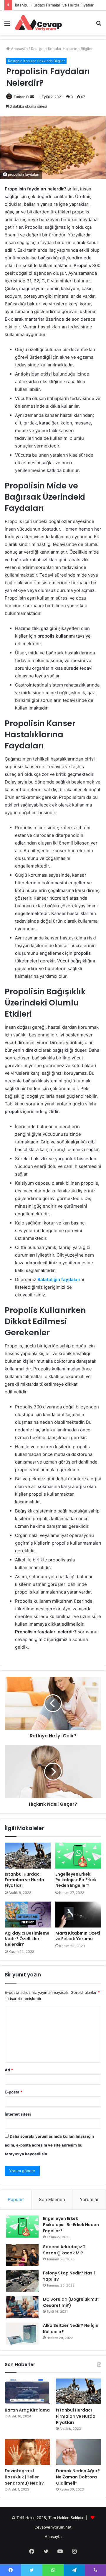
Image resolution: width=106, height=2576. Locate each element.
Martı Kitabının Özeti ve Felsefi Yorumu (78, 1936)
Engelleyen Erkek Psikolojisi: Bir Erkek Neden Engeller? (76, 1880)
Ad (9, 2070)
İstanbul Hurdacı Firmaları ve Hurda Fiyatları (24, 1880)
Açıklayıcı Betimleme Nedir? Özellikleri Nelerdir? (27, 1939)
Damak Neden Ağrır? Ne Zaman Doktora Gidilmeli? (78, 2477)
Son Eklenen (52, 2199)
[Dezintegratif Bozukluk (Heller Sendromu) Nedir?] (27, 2452)
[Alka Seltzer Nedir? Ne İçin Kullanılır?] (22, 2334)
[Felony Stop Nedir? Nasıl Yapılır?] (22, 2281)
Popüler (16, 2199)
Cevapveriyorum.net (53, 2527)
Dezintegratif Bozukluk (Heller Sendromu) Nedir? (24, 2477)
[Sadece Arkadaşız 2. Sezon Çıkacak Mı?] (22, 2255)
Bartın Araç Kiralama (27, 2410)
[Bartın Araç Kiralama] (27, 2391)
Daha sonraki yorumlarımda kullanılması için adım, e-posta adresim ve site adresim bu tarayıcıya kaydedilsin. (49, 2145)
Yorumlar (89, 2199)
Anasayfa (19, 49)
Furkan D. (22, 97)
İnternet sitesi (18, 2114)
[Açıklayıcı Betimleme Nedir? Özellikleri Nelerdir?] (28, 1915)
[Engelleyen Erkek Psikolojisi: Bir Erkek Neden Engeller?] (78, 1856)
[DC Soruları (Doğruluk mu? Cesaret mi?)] (22, 2307)
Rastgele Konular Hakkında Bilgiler (62, 49)
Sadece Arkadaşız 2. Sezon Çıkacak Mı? (65, 2250)
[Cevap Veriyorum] (38, 23)
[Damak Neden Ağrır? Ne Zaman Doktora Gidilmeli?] (79, 2452)
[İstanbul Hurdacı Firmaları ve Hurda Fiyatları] (28, 1856)
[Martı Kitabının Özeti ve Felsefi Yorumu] (78, 1915)
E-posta (14, 2092)
